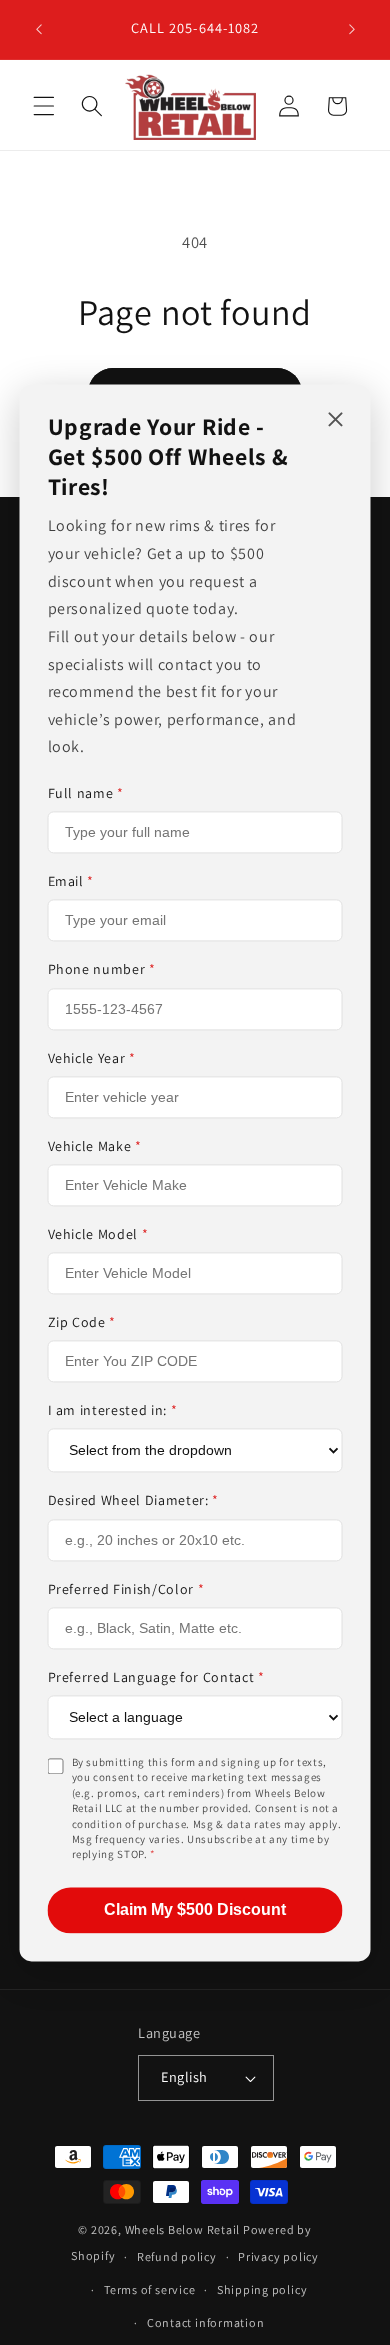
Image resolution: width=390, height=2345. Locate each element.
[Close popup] (336, 420)
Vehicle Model (98, 1234)
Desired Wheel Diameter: (134, 1501)
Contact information (206, 2322)
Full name (86, 793)
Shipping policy (262, 2289)
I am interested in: (113, 1411)
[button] (44, 106)
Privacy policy (278, 2256)
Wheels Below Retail (183, 2229)
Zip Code (82, 1323)
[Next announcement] (352, 29)
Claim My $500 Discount (195, 1909)
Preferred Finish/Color (126, 1589)
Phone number (102, 970)
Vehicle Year (92, 1058)
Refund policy (177, 2256)
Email (71, 882)
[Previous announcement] (39, 29)
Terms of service (149, 2289)
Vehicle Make (95, 1146)
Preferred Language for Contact (156, 1677)
